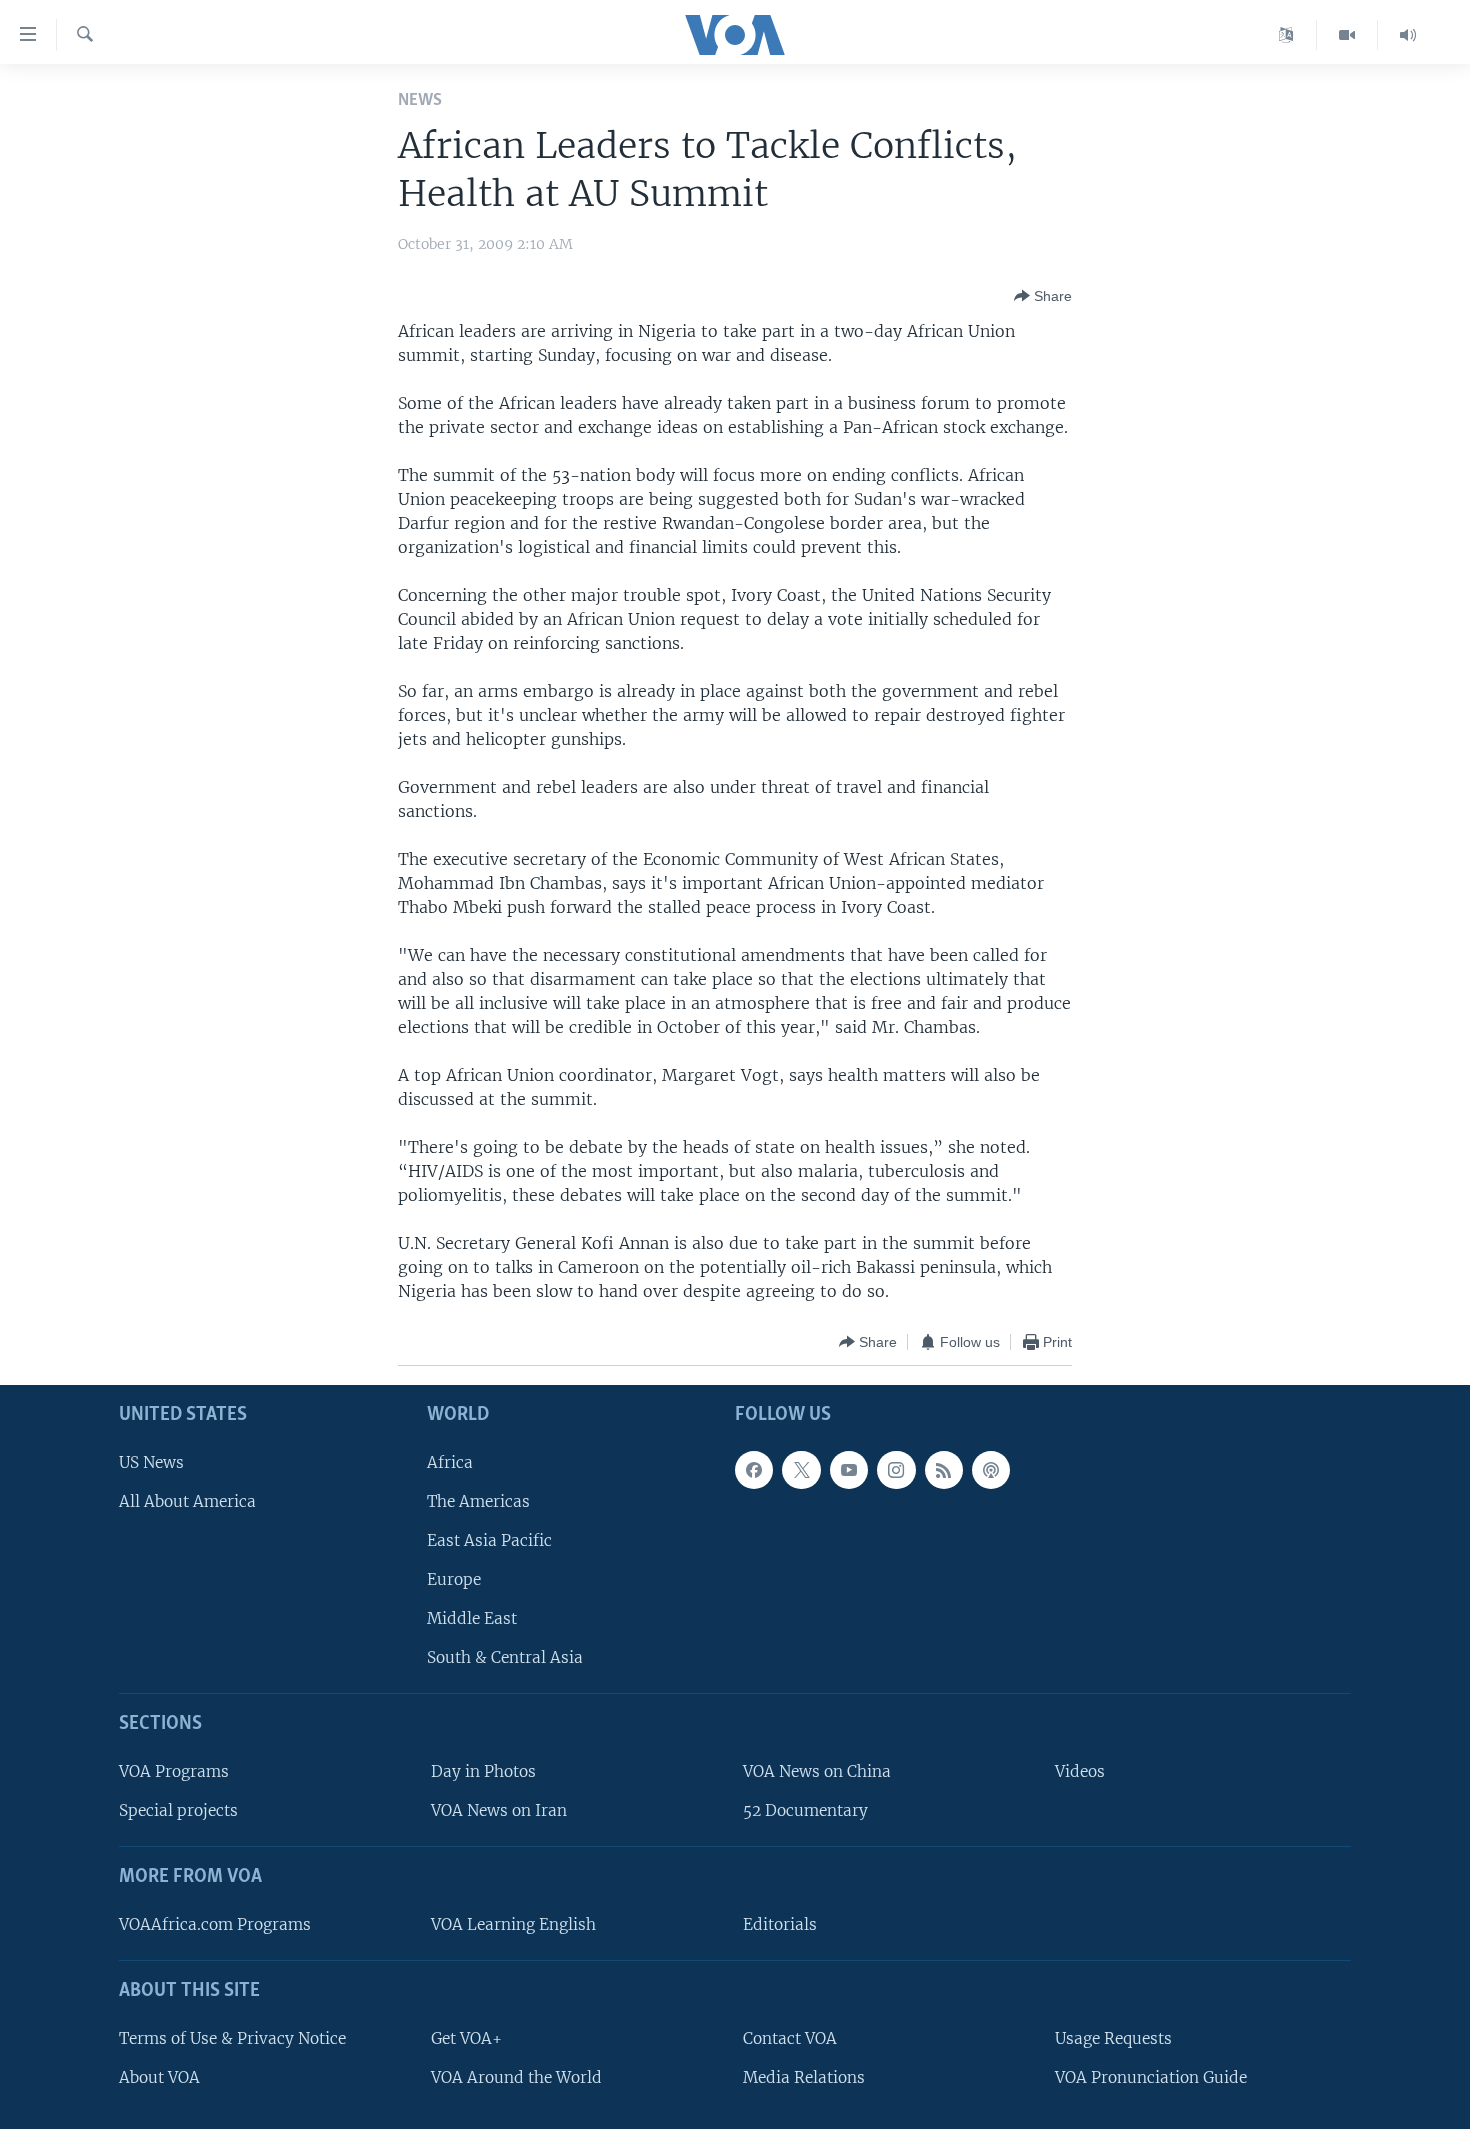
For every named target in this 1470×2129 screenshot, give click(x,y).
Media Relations (804, 2077)
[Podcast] (991, 1470)
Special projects (178, 1811)
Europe (454, 1579)
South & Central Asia (505, 1658)
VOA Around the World (516, 2077)
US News (151, 1462)
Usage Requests (1113, 2038)
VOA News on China (817, 1771)
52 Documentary (805, 1811)
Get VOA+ (466, 2038)
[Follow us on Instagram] (896, 1470)
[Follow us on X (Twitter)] (801, 1470)
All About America (187, 1501)
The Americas (478, 1501)
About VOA (159, 2077)
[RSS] (944, 1470)
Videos (1080, 1771)
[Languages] (1286, 35)
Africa (450, 1462)
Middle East (472, 1619)
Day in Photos (483, 1771)
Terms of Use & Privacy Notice (232, 2038)
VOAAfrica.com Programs (215, 1924)
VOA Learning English (513, 1924)
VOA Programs (174, 1771)
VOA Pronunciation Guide (1151, 2077)
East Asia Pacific (489, 1540)
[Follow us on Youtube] (849, 1470)
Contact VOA (790, 2038)
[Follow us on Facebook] (754, 1470)
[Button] (1043, 296)
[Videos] (1347, 35)
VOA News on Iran (499, 1811)
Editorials (780, 1924)
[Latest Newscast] (1408, 35)
